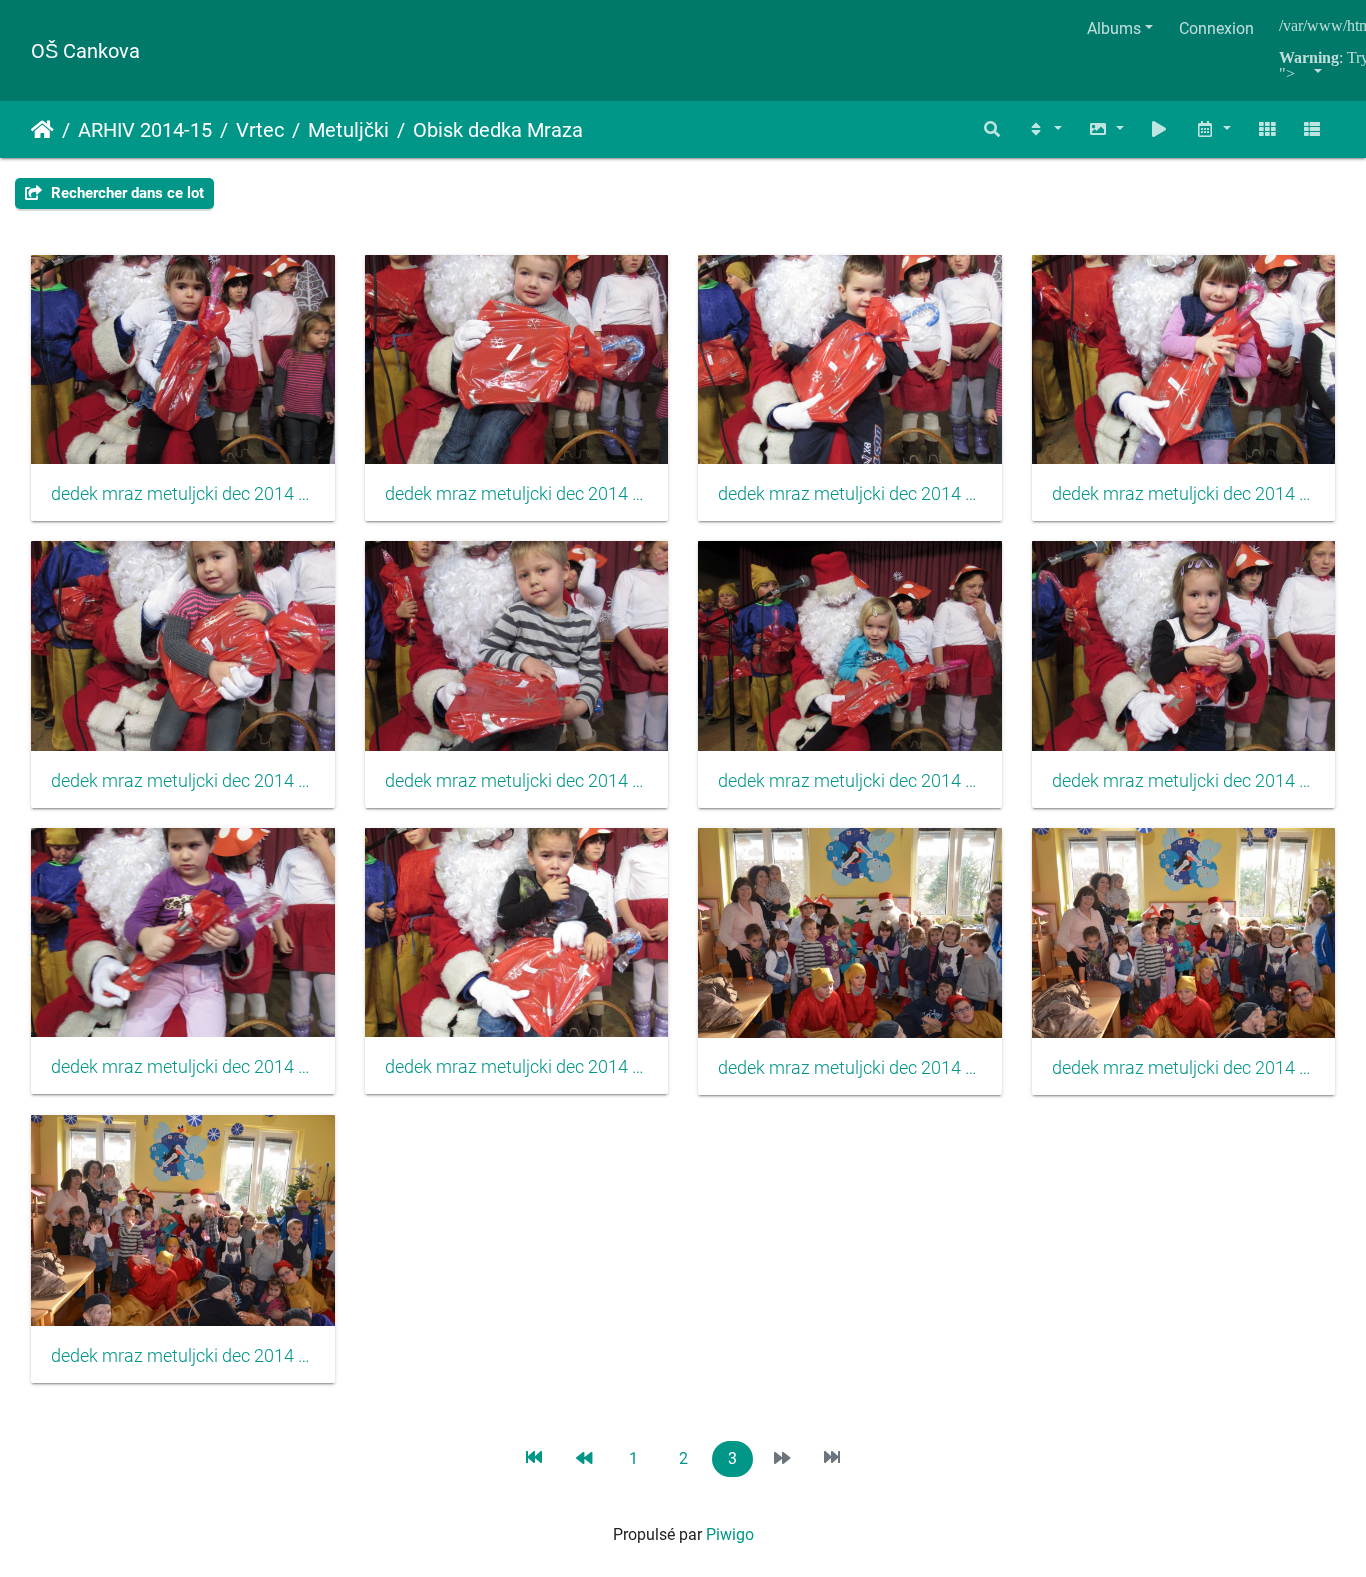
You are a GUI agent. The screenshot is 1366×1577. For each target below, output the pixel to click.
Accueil (42, 130)
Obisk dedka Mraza (498, 130)
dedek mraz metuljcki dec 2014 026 (517, 494)
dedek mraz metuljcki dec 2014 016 (183, 1356)
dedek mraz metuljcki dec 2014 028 (1184, 494)
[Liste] (1312, 129)
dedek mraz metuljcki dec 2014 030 (517, 781)
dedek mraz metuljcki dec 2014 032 (1184, 781)
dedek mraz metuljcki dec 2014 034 (517, 1067)
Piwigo (730, 1534)
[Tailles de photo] (1106, 129)
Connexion (1216, 28)
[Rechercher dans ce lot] (993, 129)
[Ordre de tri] (1044, 129)
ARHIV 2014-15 (145, 130)
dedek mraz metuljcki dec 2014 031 (850, 781)
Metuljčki (348, 130)
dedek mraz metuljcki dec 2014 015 (1184, 1068)
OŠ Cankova (85, 51)
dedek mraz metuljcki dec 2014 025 (183, 494)
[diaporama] (1160, 129)
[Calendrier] (1213, 129)
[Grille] (1267, 129)
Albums (1114, 28)
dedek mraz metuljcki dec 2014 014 (850, 1068)
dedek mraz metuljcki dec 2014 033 (183, 1067)
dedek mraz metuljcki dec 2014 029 (183, 781)
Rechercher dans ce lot (125, 193)
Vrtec (260, 130)
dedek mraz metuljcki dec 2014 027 (850, 494)
